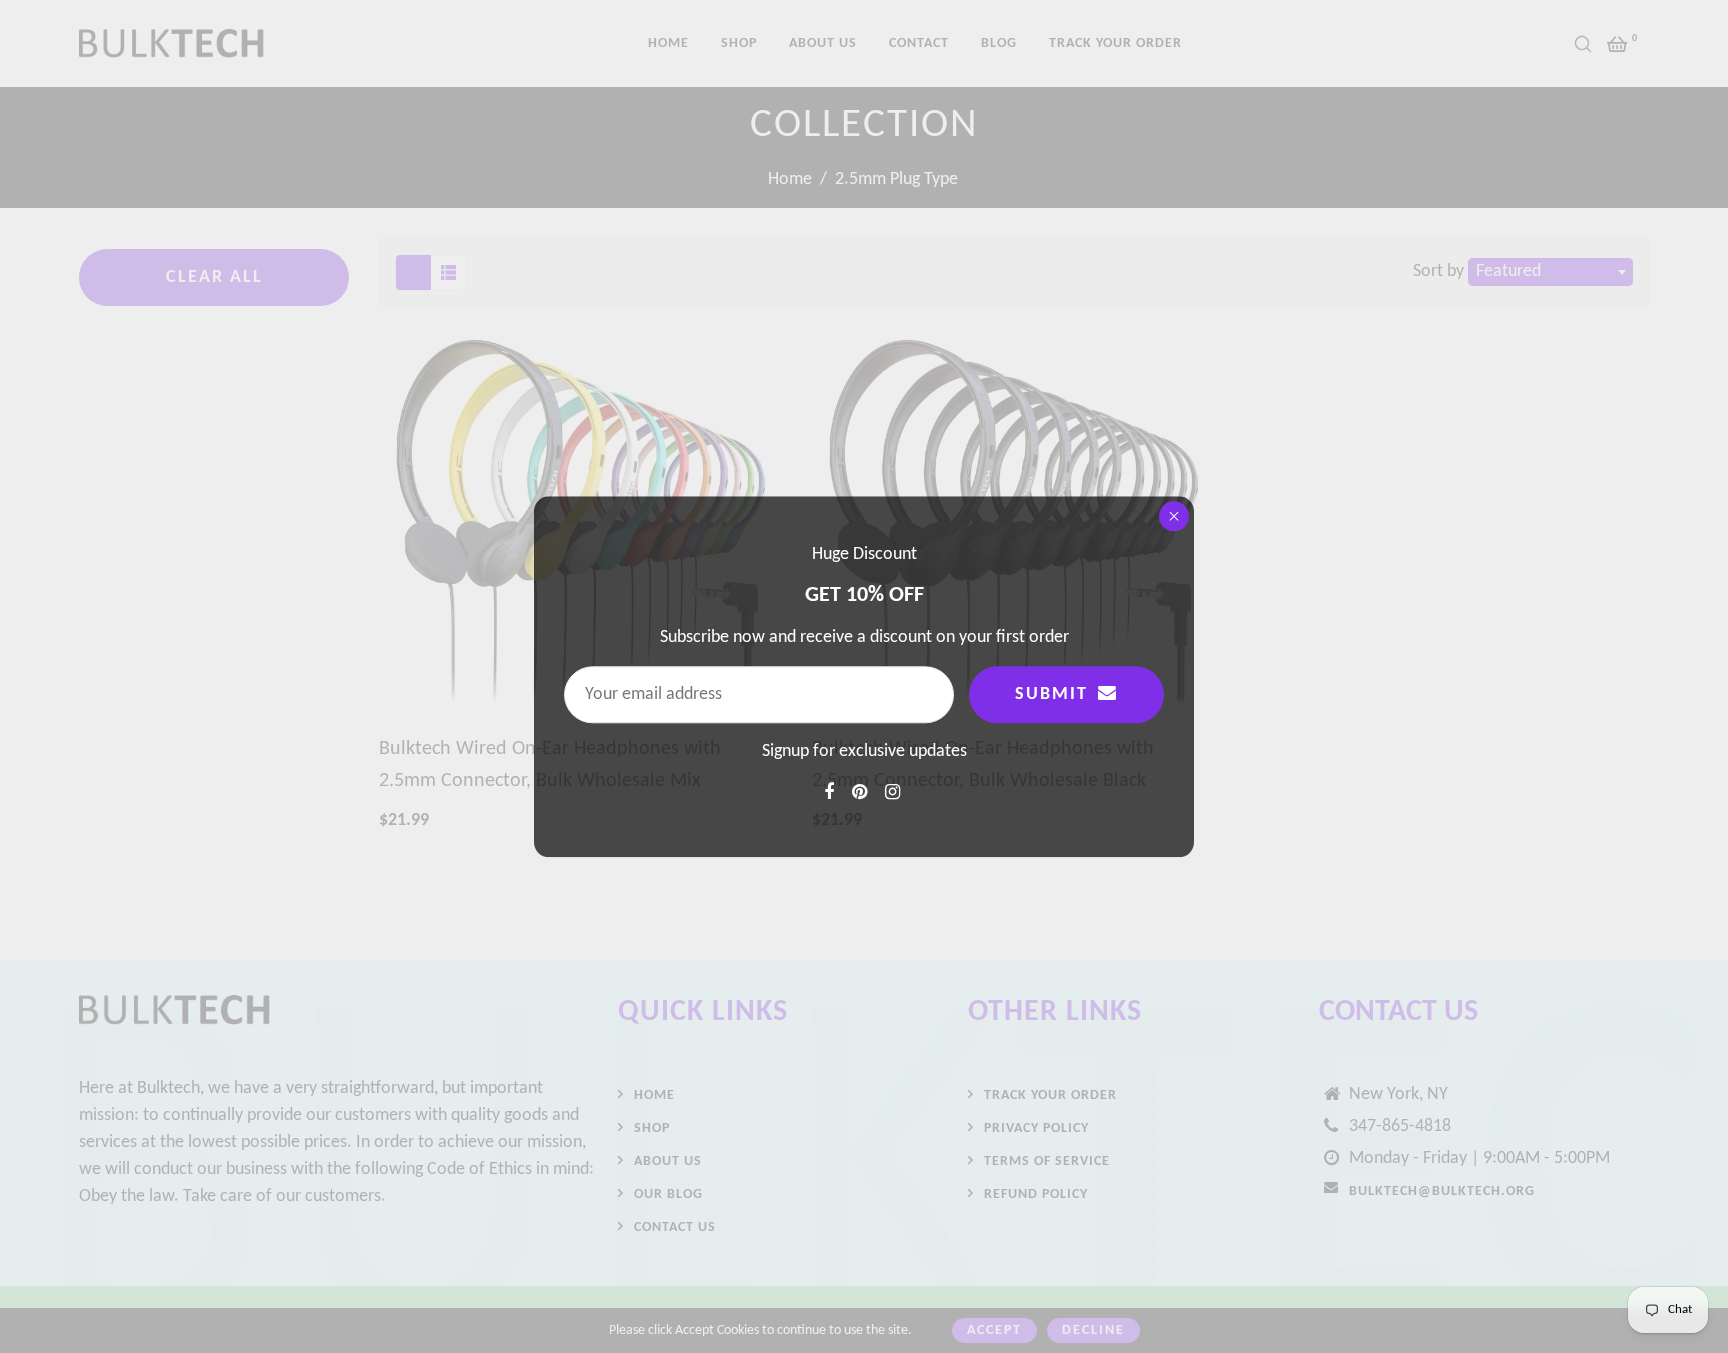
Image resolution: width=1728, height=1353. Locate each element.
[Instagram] (894, 793)
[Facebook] (831, 793)
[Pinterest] (861, 793)
